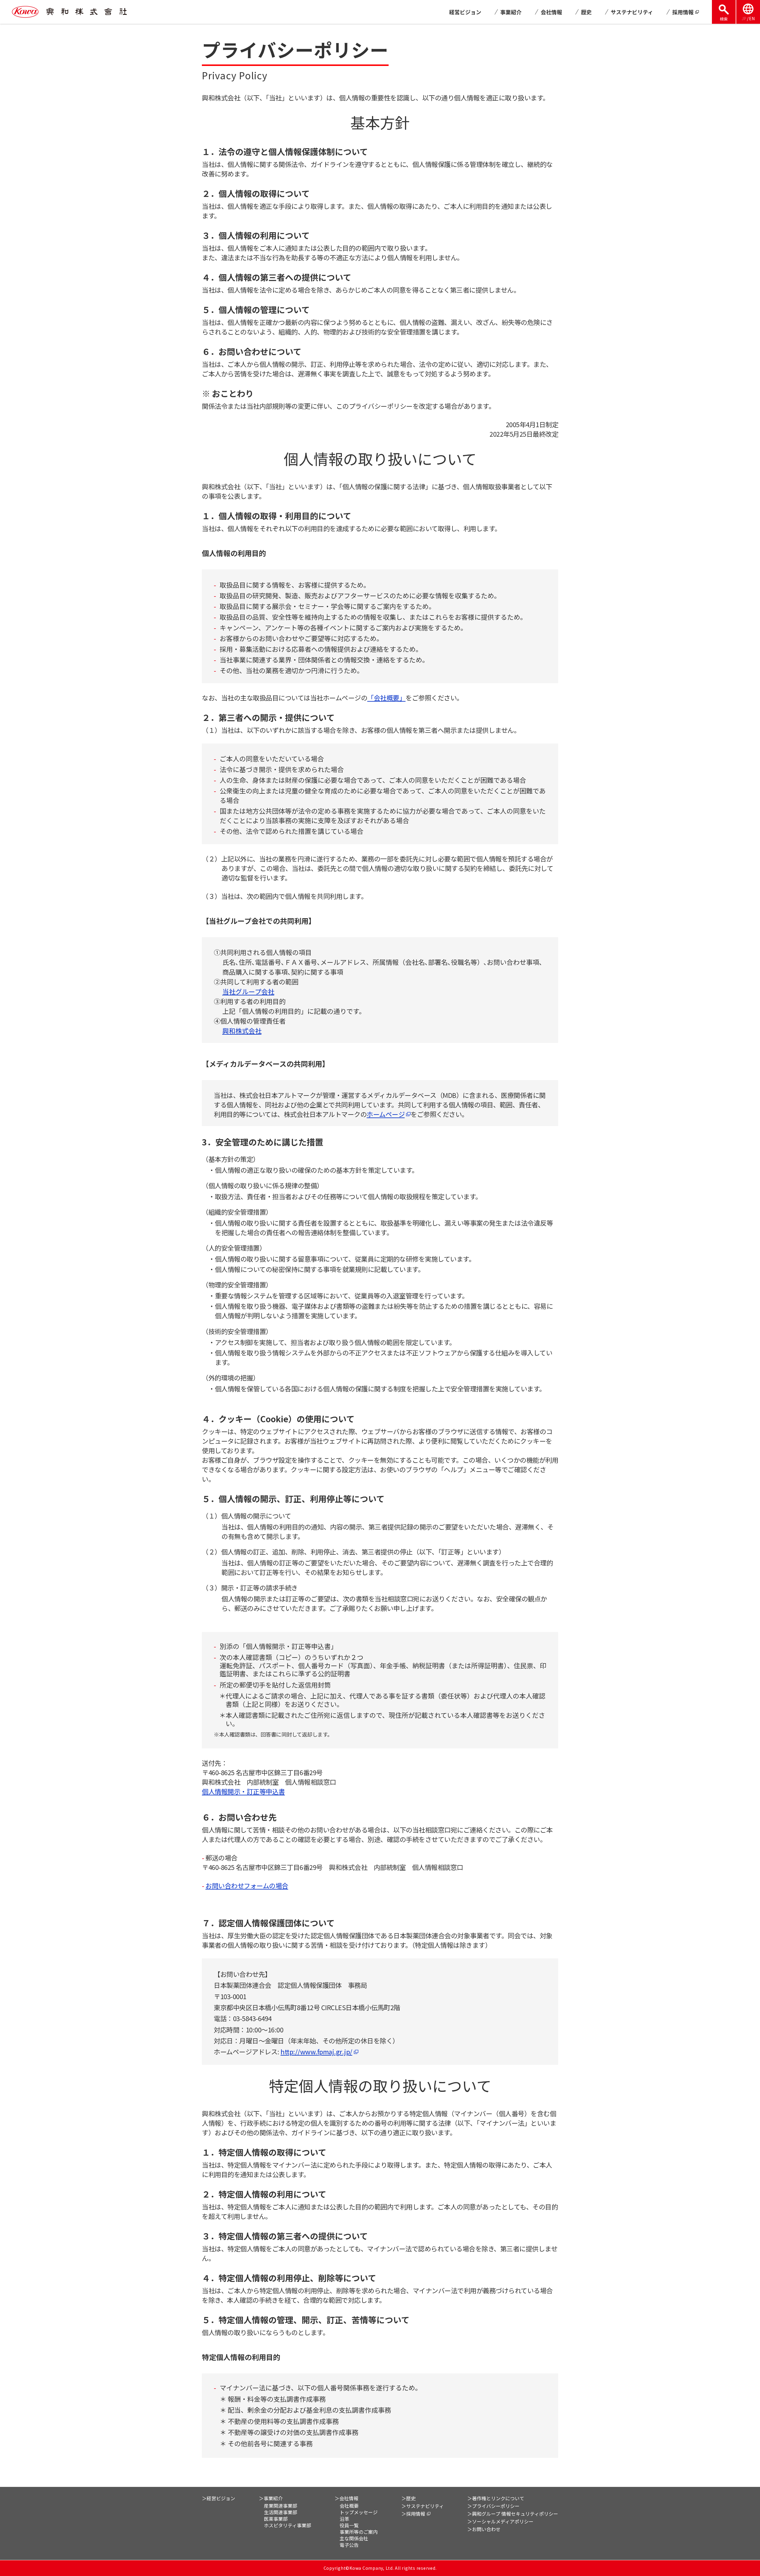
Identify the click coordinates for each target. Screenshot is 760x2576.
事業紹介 (511, 12)
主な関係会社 (354, 2538)
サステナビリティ (632, 12)
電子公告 (349, 2545)
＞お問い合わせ (484, 2529)
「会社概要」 (386, 697)
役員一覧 (349, 2525)
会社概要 (349, 2506)
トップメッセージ (359, 2512)
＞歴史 (408, 2498)
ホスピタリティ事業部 (288, 2525)
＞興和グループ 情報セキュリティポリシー (513, 2514)
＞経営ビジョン (218, 2498)
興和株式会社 (242, 1030)
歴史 (586, 12)
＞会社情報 (346, 2498)
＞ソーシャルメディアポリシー (500, 2521)
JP (744, 18)
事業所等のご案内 (359, 2532)
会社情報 (551, 12)
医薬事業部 (276, 2519)
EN (752, 18)
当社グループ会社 (248, 991)
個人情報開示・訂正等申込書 (243, 1791)
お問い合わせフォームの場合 (247, 1885)
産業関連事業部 (281, 2506)
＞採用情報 (413, 2514)
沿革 (344, 2519)
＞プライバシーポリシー (493, 2506)
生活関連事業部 (281, 2512)
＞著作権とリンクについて (496, 2498)
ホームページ (386, 1114)
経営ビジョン (465, 12)
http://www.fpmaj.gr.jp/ (316, 2051)
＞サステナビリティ (423, 2506)
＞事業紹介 (271, 2498)
